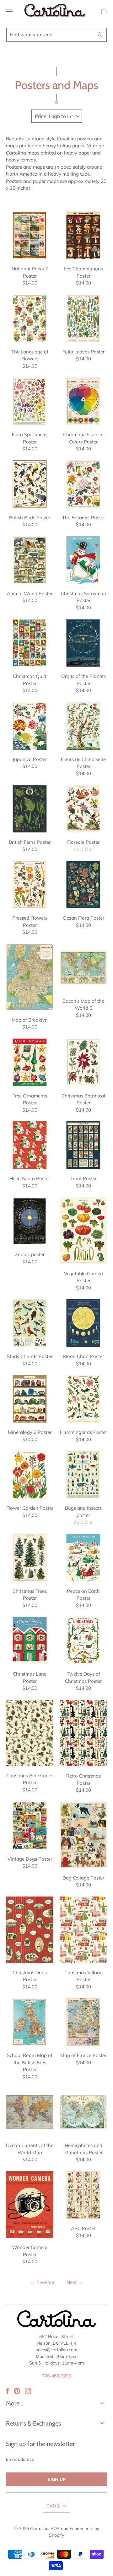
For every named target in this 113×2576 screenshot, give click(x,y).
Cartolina (39, 2528)
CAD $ (53, 2506)
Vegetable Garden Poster (83, 1230)
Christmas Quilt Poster (30, 643)
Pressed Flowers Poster (30, 885)
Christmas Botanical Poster (83, 1062)
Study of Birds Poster (30, 1323)
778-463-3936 (56, 2376)
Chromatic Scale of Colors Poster (83, 401)
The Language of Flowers (30, 318)
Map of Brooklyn (30, 977)
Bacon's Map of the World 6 (83, 968)
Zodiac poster (30, 1221)
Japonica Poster (30, 726)
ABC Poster (83, 2195)
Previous (43, 2282)
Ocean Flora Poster (83, 885)
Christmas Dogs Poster (30, 1930)
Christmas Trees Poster (30, 1558)
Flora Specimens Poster (30, 401)
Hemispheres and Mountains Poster (83, 2112)
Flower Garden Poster (30, 1475)
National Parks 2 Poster (30, 235)
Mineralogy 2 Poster (30, 1399)
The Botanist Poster (83, 484)
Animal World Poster (30, 560)
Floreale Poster (83, 809)
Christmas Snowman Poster (83, 560)
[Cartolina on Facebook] (8, 2391)
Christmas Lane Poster (30, 1640)
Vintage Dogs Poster (30, 1826)
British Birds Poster (30, 484)
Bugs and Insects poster (83, 1475)
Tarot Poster (83, 1145)
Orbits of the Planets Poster (83, 643)
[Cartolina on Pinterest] (17, 2391)
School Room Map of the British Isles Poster (30, 2022)
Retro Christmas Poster (83, 1733)
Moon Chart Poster (83, 1323)
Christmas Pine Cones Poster (30, 1733)
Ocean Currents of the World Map (30, 2112)
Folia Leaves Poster (83, 318)
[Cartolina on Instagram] (28, 2391)
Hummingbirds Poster (83, 1399)
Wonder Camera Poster (30, 2204)
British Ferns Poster (30, 809)
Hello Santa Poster (30, 1145)
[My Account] (8, 11)
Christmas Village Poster (83, 1930)
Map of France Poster (83, 2022)
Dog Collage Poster (83, 1835)
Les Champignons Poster (83, 235)
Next (75, 2282)
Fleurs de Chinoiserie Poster (83, 726)
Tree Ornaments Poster (30, 1062)
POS (55, 2528)
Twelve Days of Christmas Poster (83, 1640)
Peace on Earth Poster (83, 1558)
